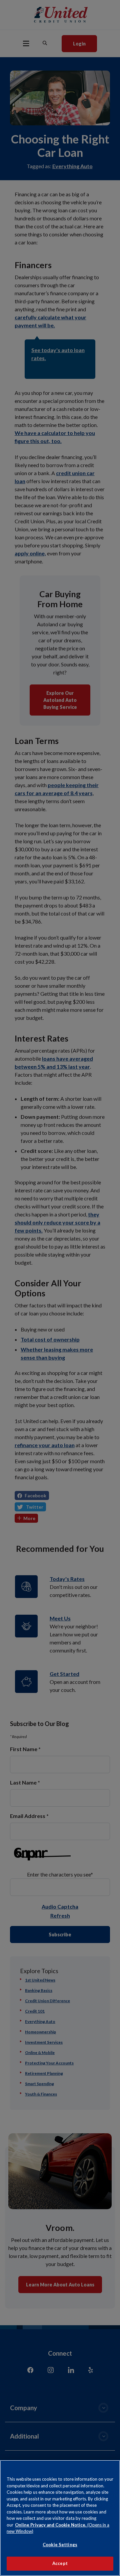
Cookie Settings (60, 2545)
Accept (60, 2563)
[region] (60, 2518)
